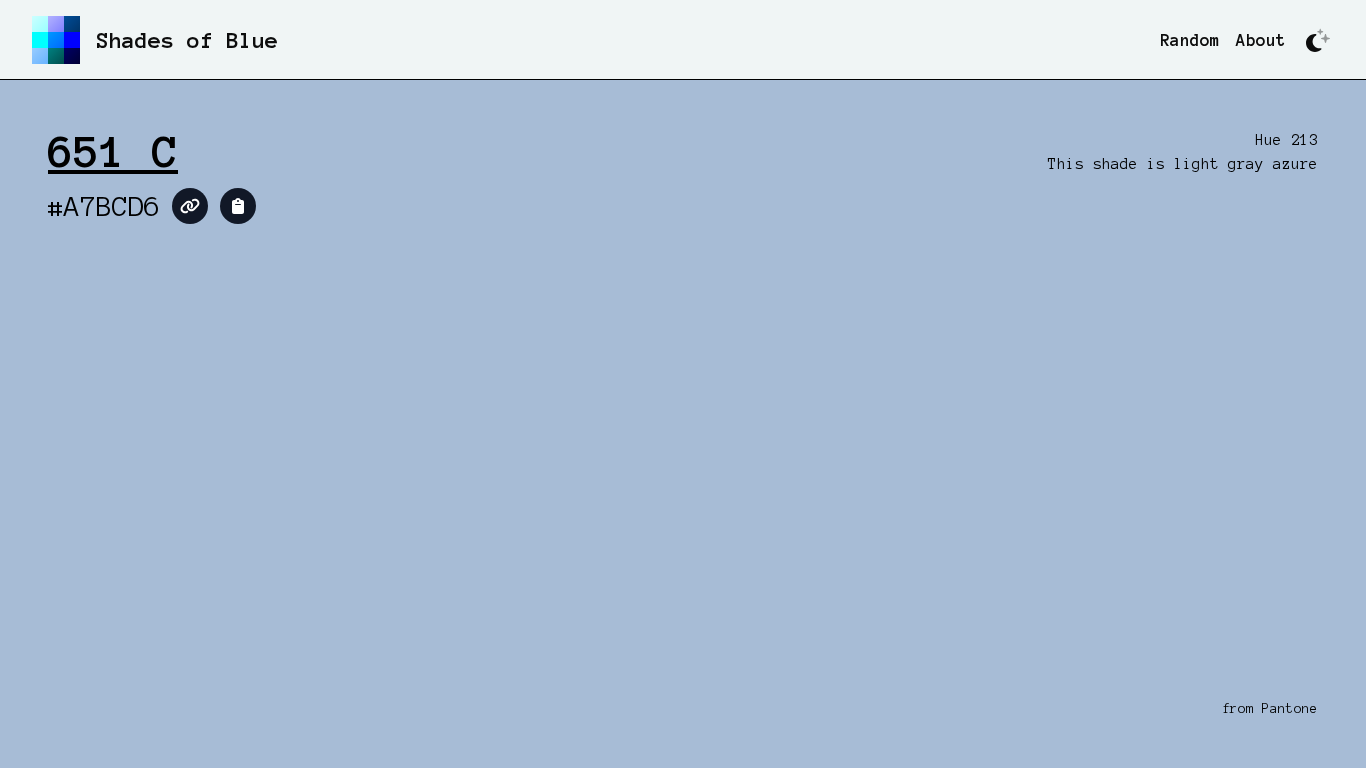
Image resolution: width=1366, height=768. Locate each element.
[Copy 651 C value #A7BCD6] (238, 206)
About (1261, 40)
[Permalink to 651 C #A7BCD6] (190, 206)
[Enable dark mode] (1318, 40)
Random (1190, 40)
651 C (113, 152)
